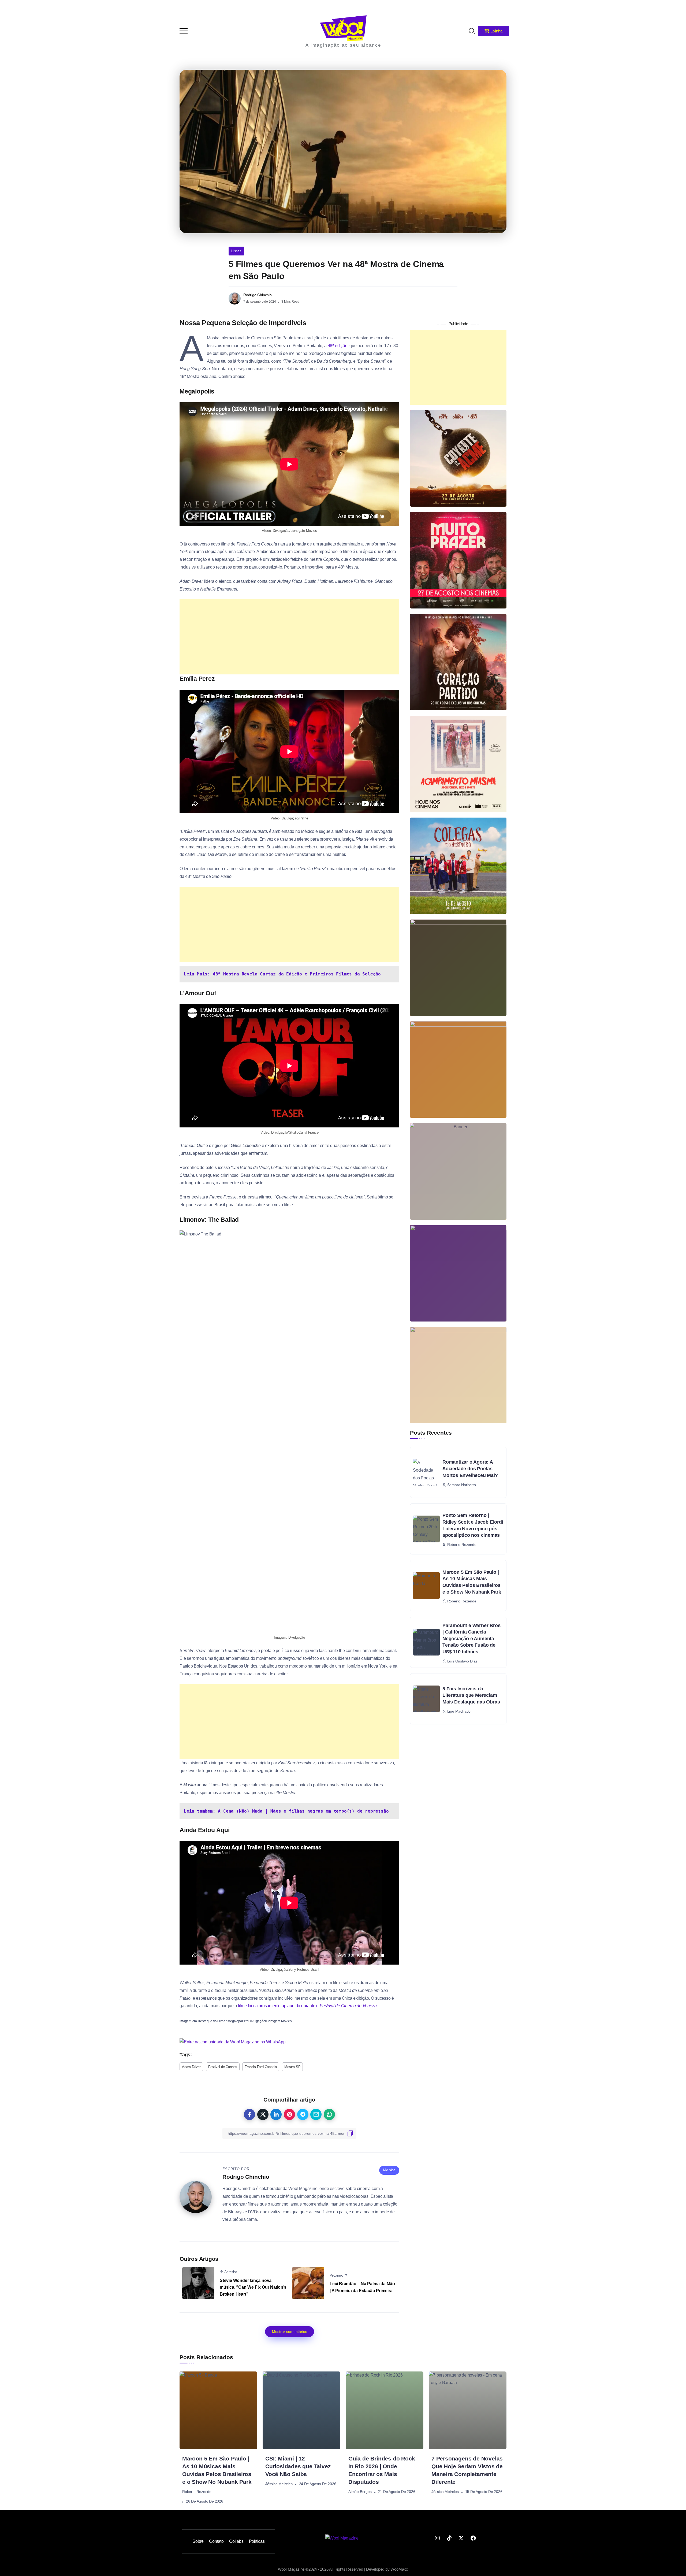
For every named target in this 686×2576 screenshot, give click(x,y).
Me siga (389, 2170)
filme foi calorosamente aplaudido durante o (307, 2006)
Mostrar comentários (290, 2332)
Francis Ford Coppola (261, 2067)
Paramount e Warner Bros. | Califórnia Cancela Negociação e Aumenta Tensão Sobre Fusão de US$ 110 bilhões (472, 1639)
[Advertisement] (289, 637)
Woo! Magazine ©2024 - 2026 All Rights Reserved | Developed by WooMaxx (343, 2569)
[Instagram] (437, 2538)
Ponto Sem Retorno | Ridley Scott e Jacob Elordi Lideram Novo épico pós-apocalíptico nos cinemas (473, 1525)
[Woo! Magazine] (343, 28)
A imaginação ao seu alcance (343, 45)
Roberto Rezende (197, 2492)
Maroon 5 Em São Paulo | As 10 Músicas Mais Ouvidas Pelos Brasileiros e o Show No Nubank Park (472, 1582)
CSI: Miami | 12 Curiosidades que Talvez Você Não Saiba (298, 2466)
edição (341, 346)
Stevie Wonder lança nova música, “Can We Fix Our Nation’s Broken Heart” (253, 2287)
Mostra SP (292, 2067)
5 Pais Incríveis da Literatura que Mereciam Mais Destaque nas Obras (471, 1695)
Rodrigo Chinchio (258, 295)
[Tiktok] (449, 2538)
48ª (331, 346)
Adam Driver (191, 2067)
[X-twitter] (461, 2538)
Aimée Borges (360, 2492)
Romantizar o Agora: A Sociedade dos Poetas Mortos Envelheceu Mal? (470, 1469)
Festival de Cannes (223, 2067)
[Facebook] (473, 2538)
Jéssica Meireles (279, 2484)
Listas (236, 251)
